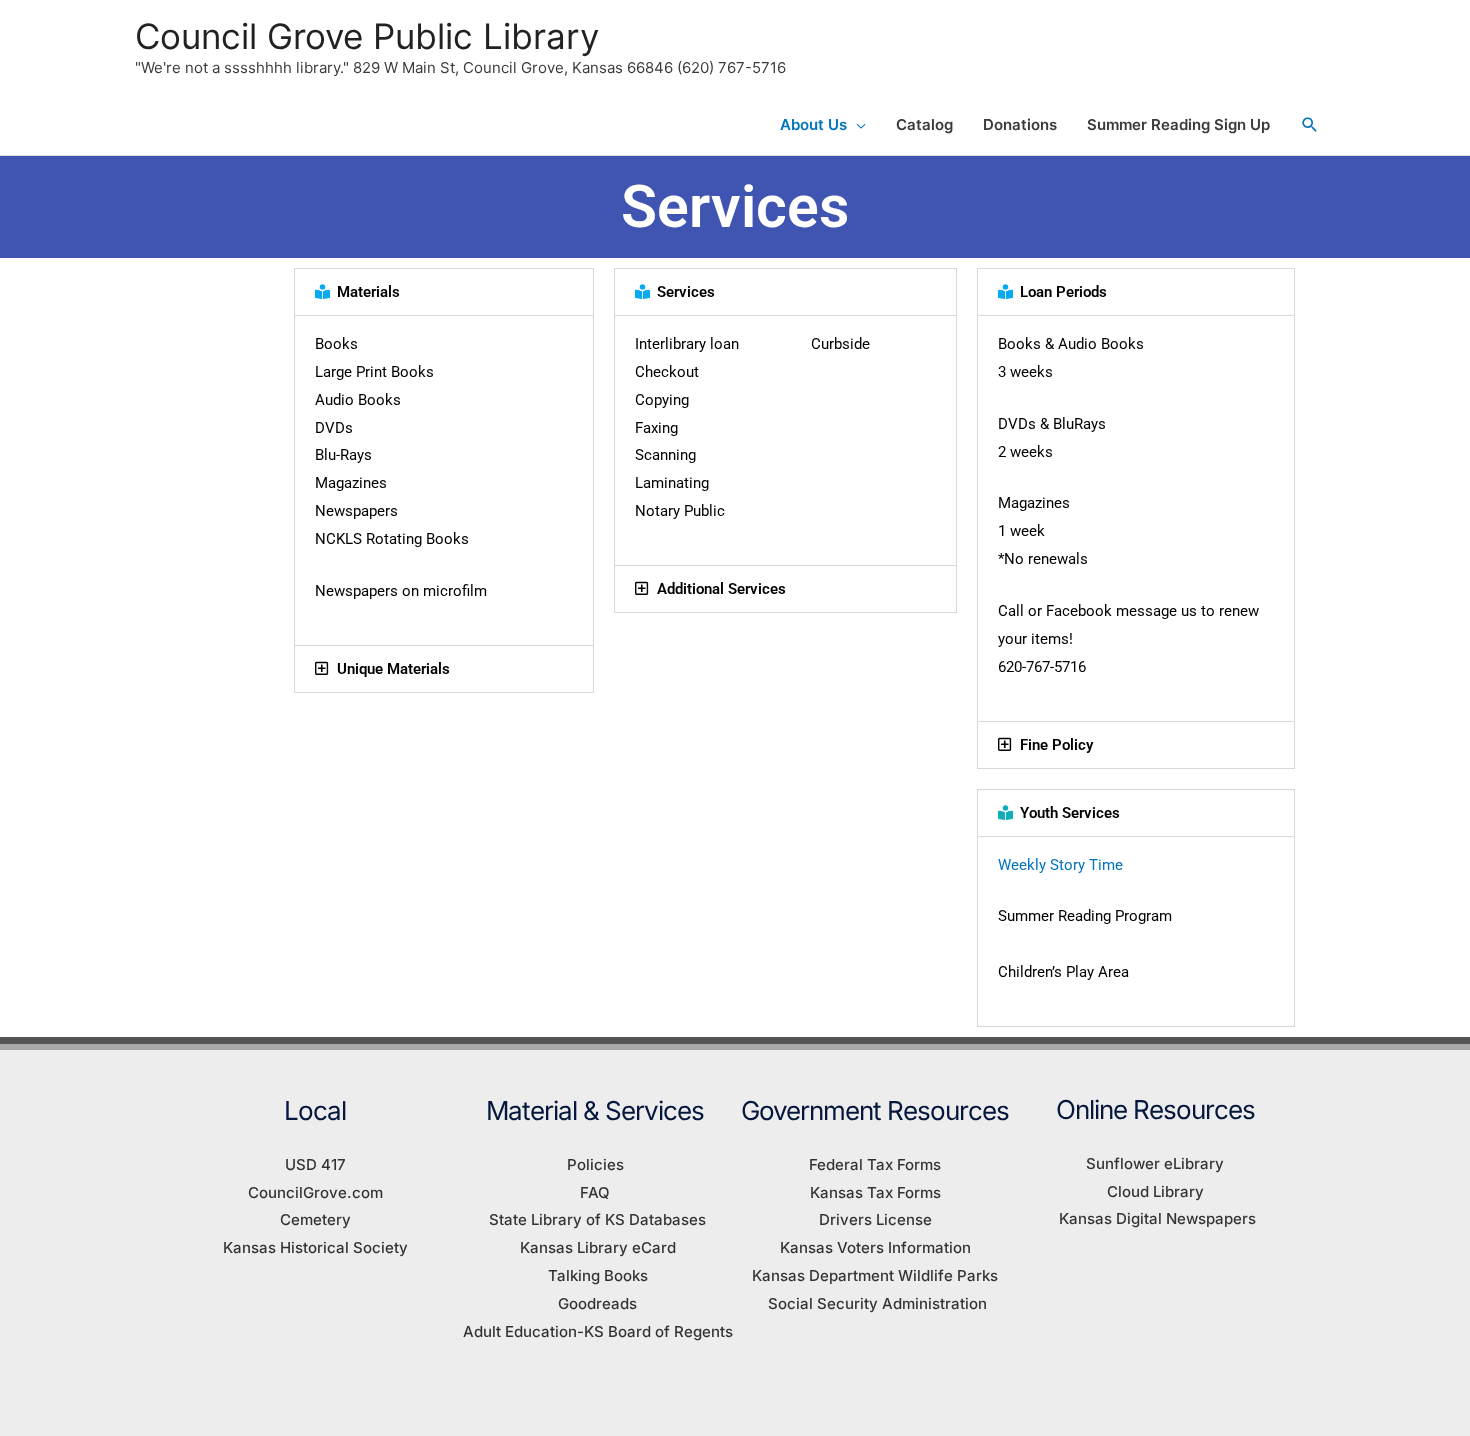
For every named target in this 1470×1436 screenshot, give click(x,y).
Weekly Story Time (1060, 865)
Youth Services (1070, 813)
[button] (1310, 125)
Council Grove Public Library (367, 36)
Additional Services (721, 589)
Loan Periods (1063, 292)
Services (686, 292)
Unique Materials (393, 669)
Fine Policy (1056, 745)
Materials (368, 292)
